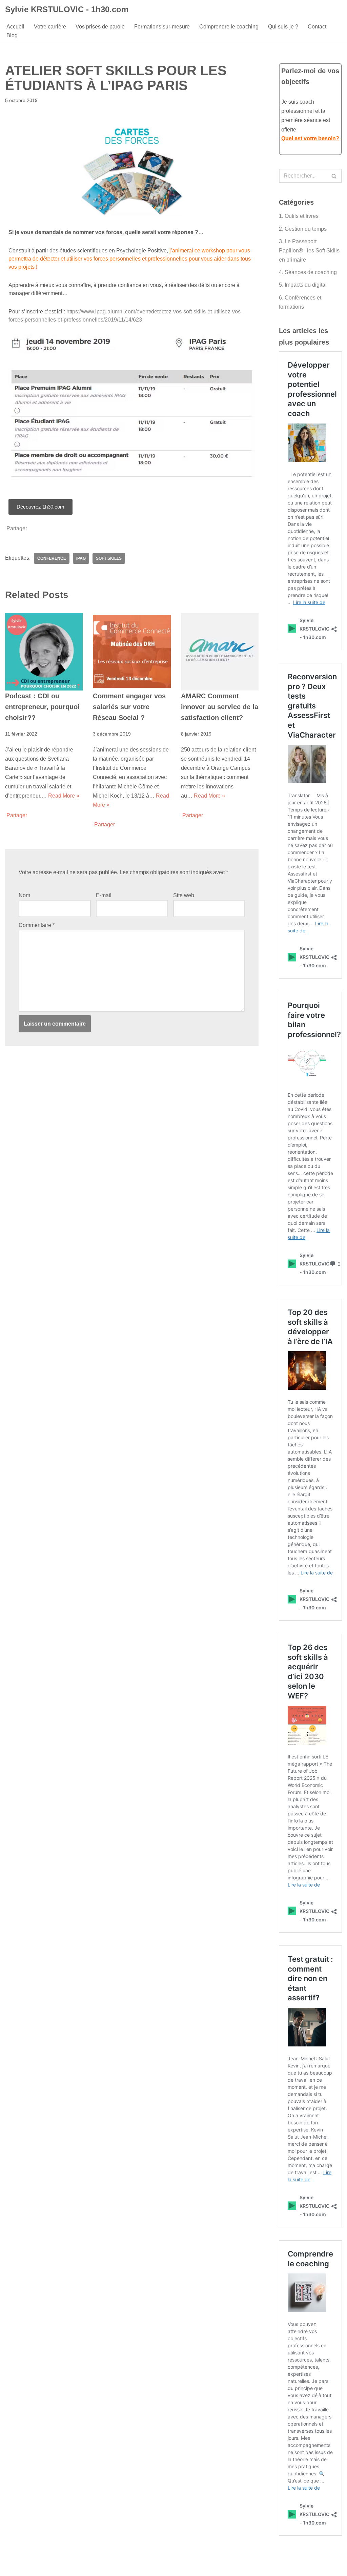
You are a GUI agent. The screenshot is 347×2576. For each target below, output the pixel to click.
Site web (184, 895)
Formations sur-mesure (162, 27)
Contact (317, 27)
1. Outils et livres (299, 216)
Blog (12, 35)
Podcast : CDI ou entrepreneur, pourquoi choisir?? (42, 707)
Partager (17, 529)
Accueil (15, 27)
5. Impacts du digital (303, 285)
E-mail (104, 895)
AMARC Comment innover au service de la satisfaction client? (220, 707)
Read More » (64, 796)
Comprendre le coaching (229, 27)
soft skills (109, 558)
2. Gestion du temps (303, 229)
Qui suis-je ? (283, 27)
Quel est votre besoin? (310, 138)
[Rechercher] (334, 176)
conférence (52, 558)
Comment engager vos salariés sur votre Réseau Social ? (129, 707)
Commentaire (37, 925)
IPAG (81, 558)
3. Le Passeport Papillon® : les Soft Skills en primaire (309, 251)
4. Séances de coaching (308, 272)
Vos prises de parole (100, 27)
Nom (24, 895)
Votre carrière (50, 27)
